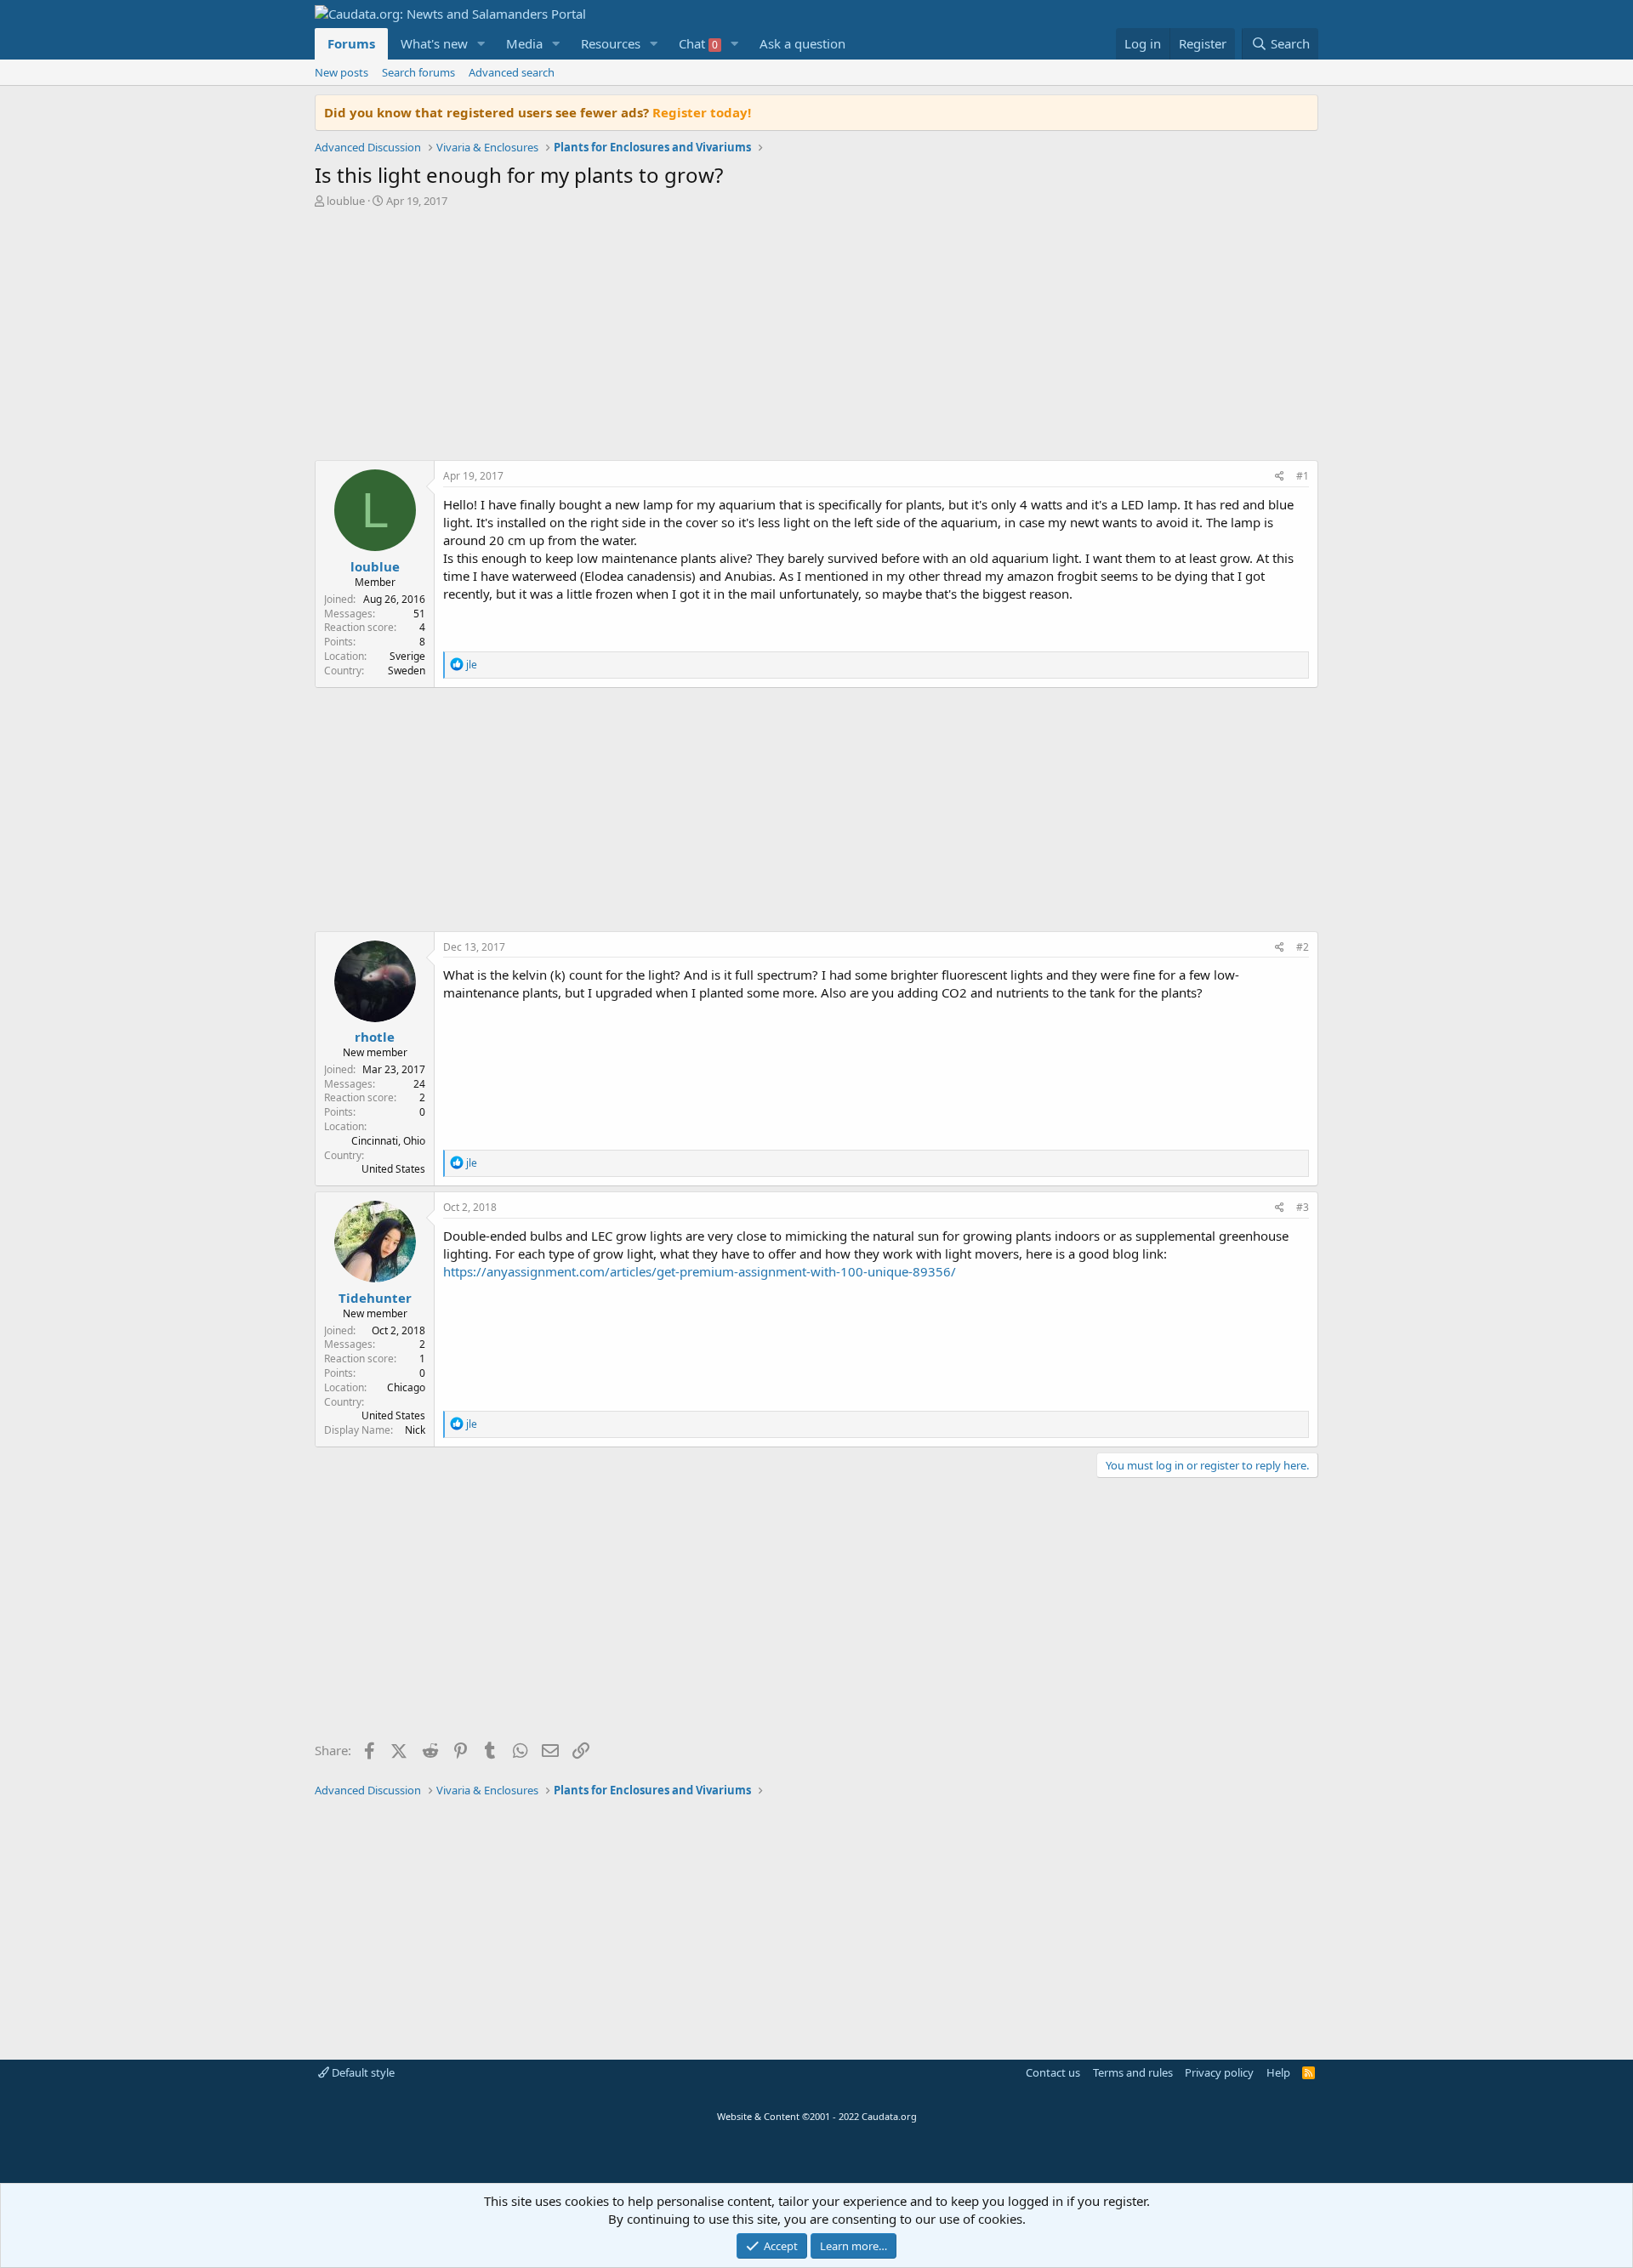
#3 (1303, 1207)
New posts (341, 72)
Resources (611, 43)
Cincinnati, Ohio (388, 1141)
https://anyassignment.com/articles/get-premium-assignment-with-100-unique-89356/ (700, 1271)
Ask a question (802, 43)
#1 (1303, 476)
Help (1278, 2072)
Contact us (1053, 2072)
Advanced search (512, 72)
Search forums (418, 72)
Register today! (702, 112)
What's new (434, 43)
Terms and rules (1133, 2072)
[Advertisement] (816, 338)
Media (524, 43)
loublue (346, 201)
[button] (481, 44)
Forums (351, 43)
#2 (1303, 947)
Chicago (406, 1387)
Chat (698, 43)
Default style (362, 2072)
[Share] (1280, 477)
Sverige (407, 656)
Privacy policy (1219, 2072)
